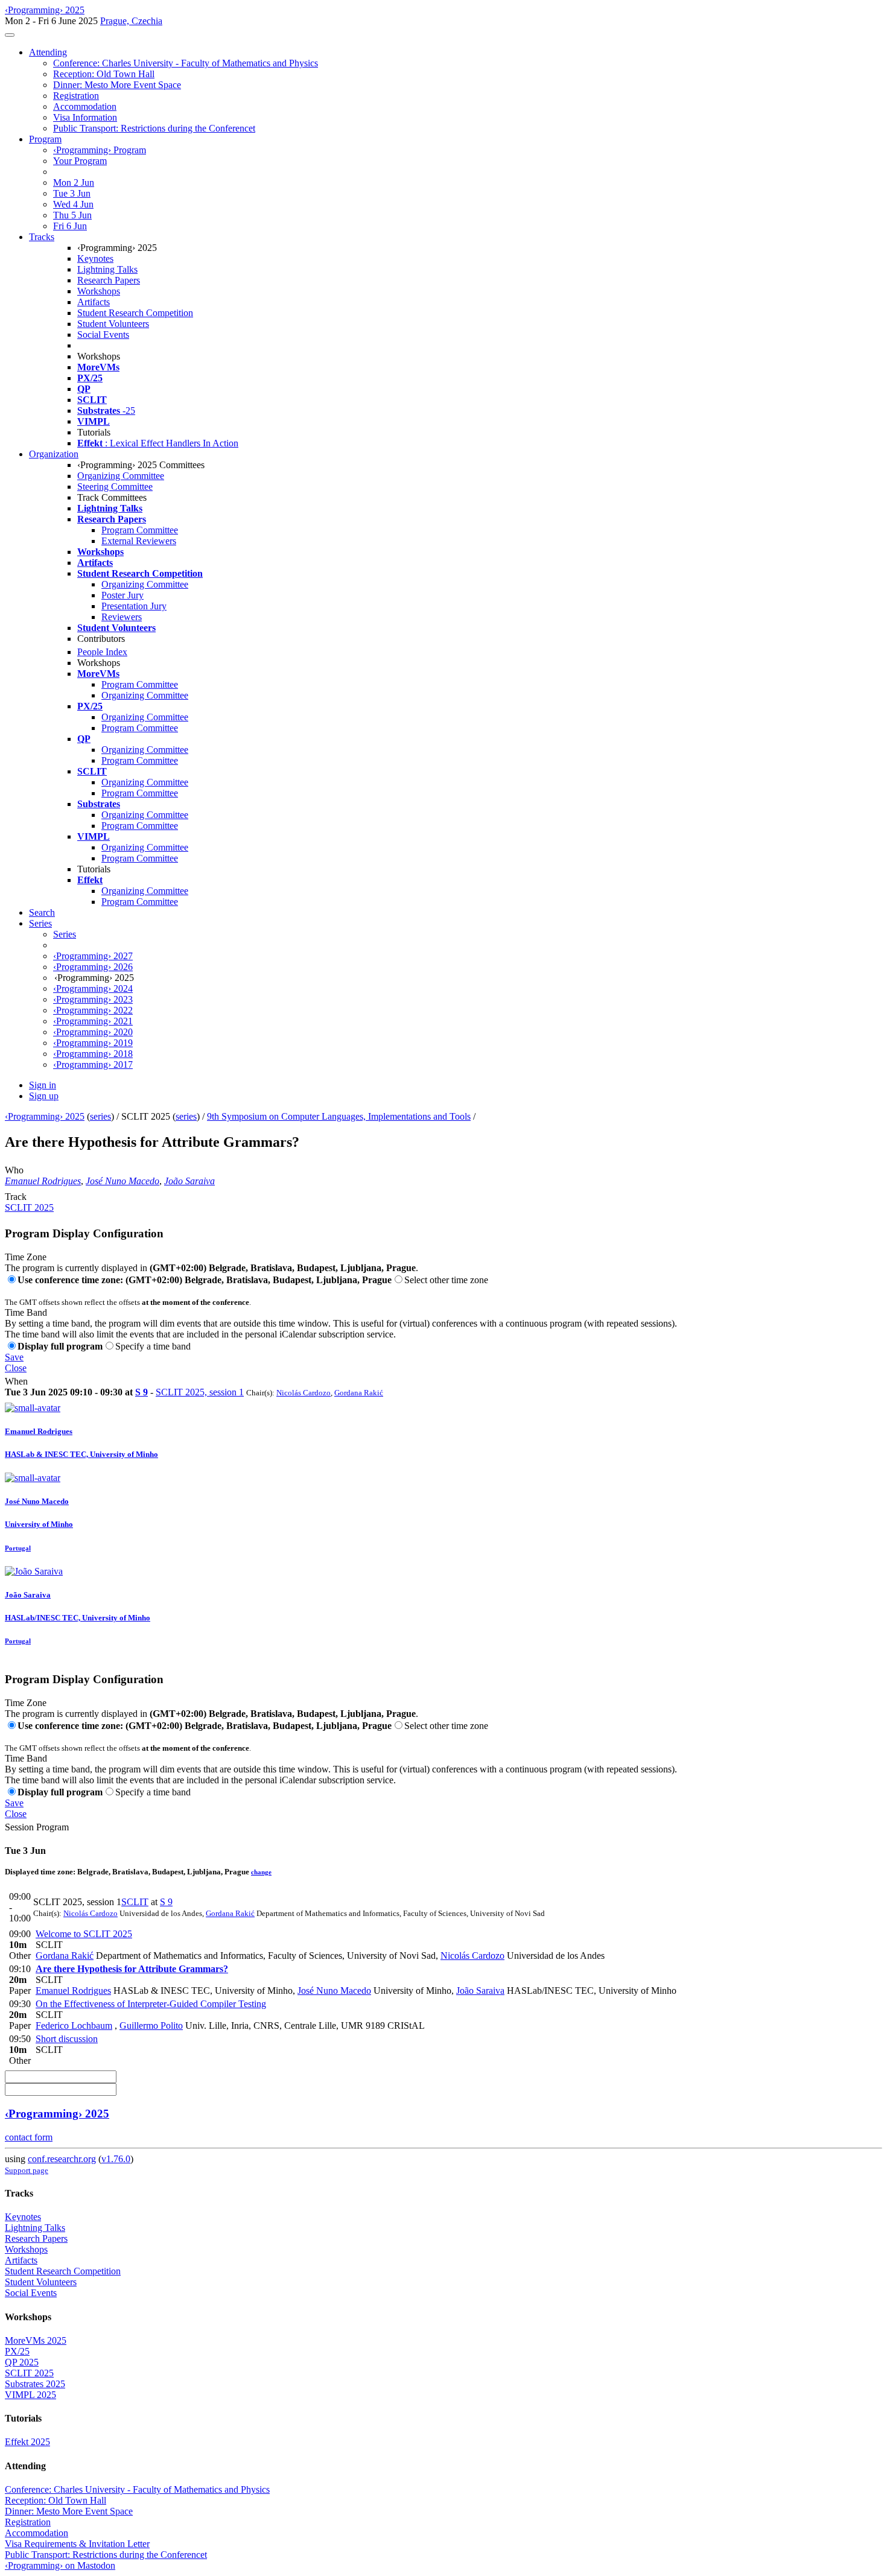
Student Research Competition (135, 313)
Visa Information (85, 117)
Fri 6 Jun (70, 226)
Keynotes (95, 259)
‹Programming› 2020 (93, 1032)
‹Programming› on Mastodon (60, 2565)
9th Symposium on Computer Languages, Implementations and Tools (339, 1116)
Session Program (37, 1827)
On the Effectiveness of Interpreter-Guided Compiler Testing (151, 2004)
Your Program (80, 161)
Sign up (44, 1096)
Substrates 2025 (35, 2384)
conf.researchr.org (62, 2159)
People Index (102, 652)
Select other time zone (446, 1280)
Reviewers (122, 617)
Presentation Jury (134, 606)
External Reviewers (139, 541)
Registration (76, 96)
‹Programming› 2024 (93, 988)
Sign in (43, 1085)
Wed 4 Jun (73, 204)
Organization (54, 454)
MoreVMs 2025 (36, 2340)
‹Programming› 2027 (93, 956)
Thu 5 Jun (72, 215)
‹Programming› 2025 (45, 1116)
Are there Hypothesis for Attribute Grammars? (132, 1969)
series (100, 1116)
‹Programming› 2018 (93, 1054)
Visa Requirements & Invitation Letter (77, 2544)
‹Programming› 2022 (93, 1010)
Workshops (99, 291)
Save (14, 1357)
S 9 (141, 1392)
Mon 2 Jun (74, 182)
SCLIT (135, 1902)
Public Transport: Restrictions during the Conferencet (154, 128)
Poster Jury (122, 595)
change (261, 1872)
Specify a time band (153, 1346)
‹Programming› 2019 (93, 1043)
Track (16, 1197)
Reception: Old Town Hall (104, 74)
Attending (48, 52)
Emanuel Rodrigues (43, 1181)
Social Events (103, 335)
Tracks (42, 237)
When (16, 1381)
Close (16, 1368)
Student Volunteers (113, 324)
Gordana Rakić (359, 1393)
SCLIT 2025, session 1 (200, 1392)
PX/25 (17, 2351)
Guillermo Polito (151, 2026)
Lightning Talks (107, 269)
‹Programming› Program (100, 150)
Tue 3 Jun (72, 193)
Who (14, 1170)
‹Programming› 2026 (93, 967)
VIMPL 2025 (30, 2395)
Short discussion (67, 2039)
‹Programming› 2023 (93, 999)
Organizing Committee (121, 476)
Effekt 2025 (27, 2442)
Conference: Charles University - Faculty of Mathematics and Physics (186, 63)
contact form (29, 2137)
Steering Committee (115, 487)
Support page (27, 2170)
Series (65, 934)
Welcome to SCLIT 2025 (84, 1934)
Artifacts (94, 302)
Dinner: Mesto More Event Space (117, 85)
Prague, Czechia (131, 21)
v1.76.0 (116, 2159)
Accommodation (85, 106)
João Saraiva (189, 1181)
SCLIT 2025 (29, 1207)
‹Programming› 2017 (93, 1064)
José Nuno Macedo (122, 1181)
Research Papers (109, 280)
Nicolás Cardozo (304, 1393)
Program (45, 139)
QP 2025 (22, 2362)
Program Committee (140, 530)
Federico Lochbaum (74, 2026)
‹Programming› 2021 (93, 1021)
